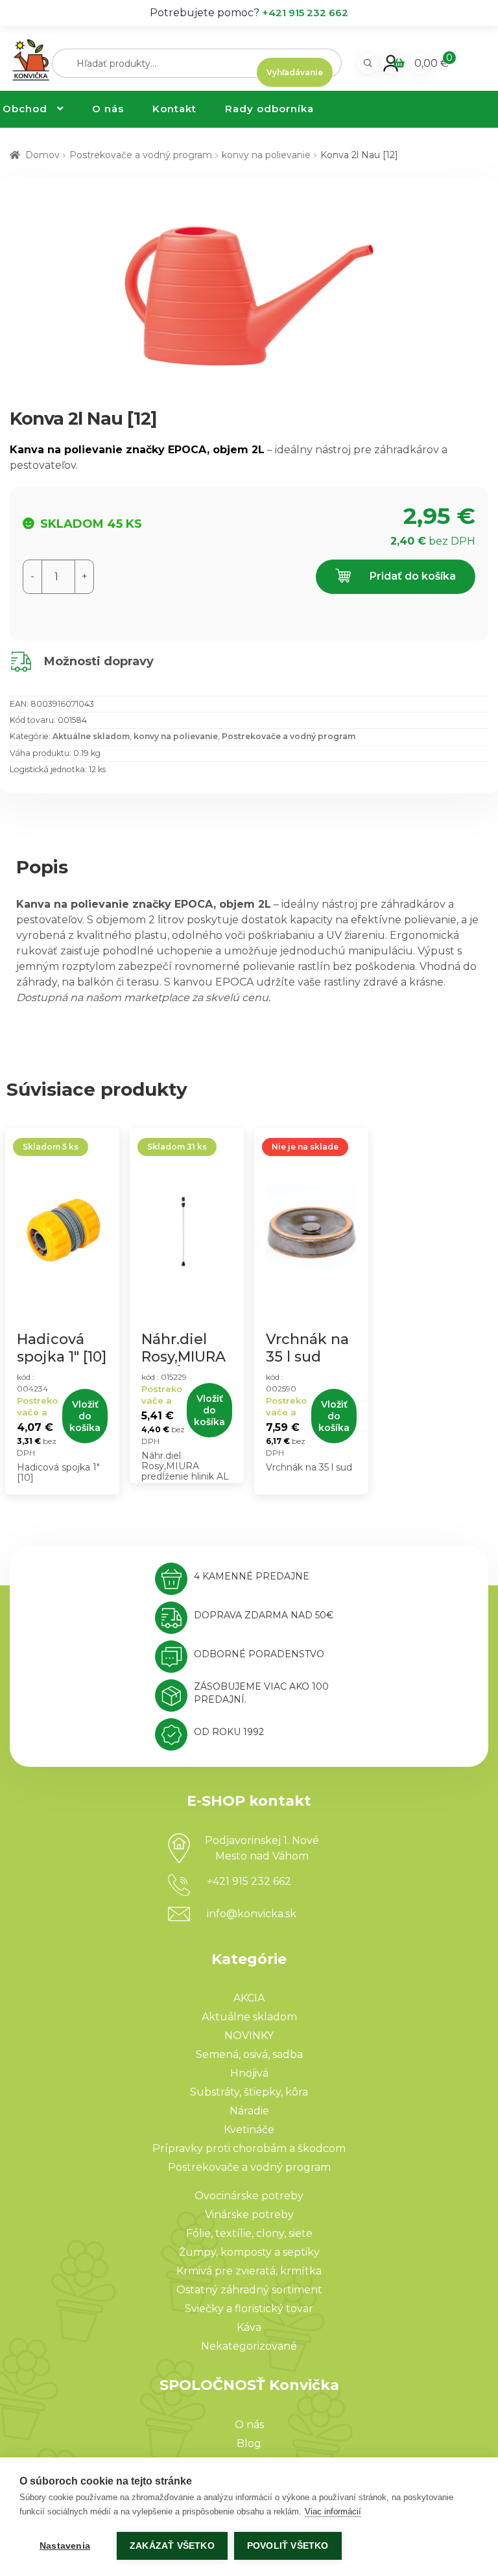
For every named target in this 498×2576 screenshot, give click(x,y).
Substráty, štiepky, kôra (249, 2092)
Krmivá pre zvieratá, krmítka (249, 2271)
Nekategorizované (249, 2346)
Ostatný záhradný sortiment (249, 2290)
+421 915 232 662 (305, 13)
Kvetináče (249, 2130)
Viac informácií (333, 2511)
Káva (249, 2327)
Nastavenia (65, 2546)
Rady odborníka (269, 109)
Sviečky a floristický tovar (249, 2309)
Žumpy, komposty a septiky (249, 2252)
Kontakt (174, 109)
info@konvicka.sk (252, 1914)
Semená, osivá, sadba (249, 2054)
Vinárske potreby (249, 2215)
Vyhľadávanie (295, 72)
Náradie (249, 2111)
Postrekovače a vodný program (141, 155)
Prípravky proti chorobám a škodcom (249, 2148)
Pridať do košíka (411, 576)
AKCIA (249, 1998)
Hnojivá (249, 2073)
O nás (108, 109)
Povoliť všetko (288, 2546)
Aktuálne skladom (91, 736)
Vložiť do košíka (85, 1416)
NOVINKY (249, 2036)
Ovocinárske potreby (249, 2196)
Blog (249, 2443)
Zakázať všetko (172, 2546)
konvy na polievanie (266, 155)
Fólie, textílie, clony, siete (249, 2233)
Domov (42, 155)
